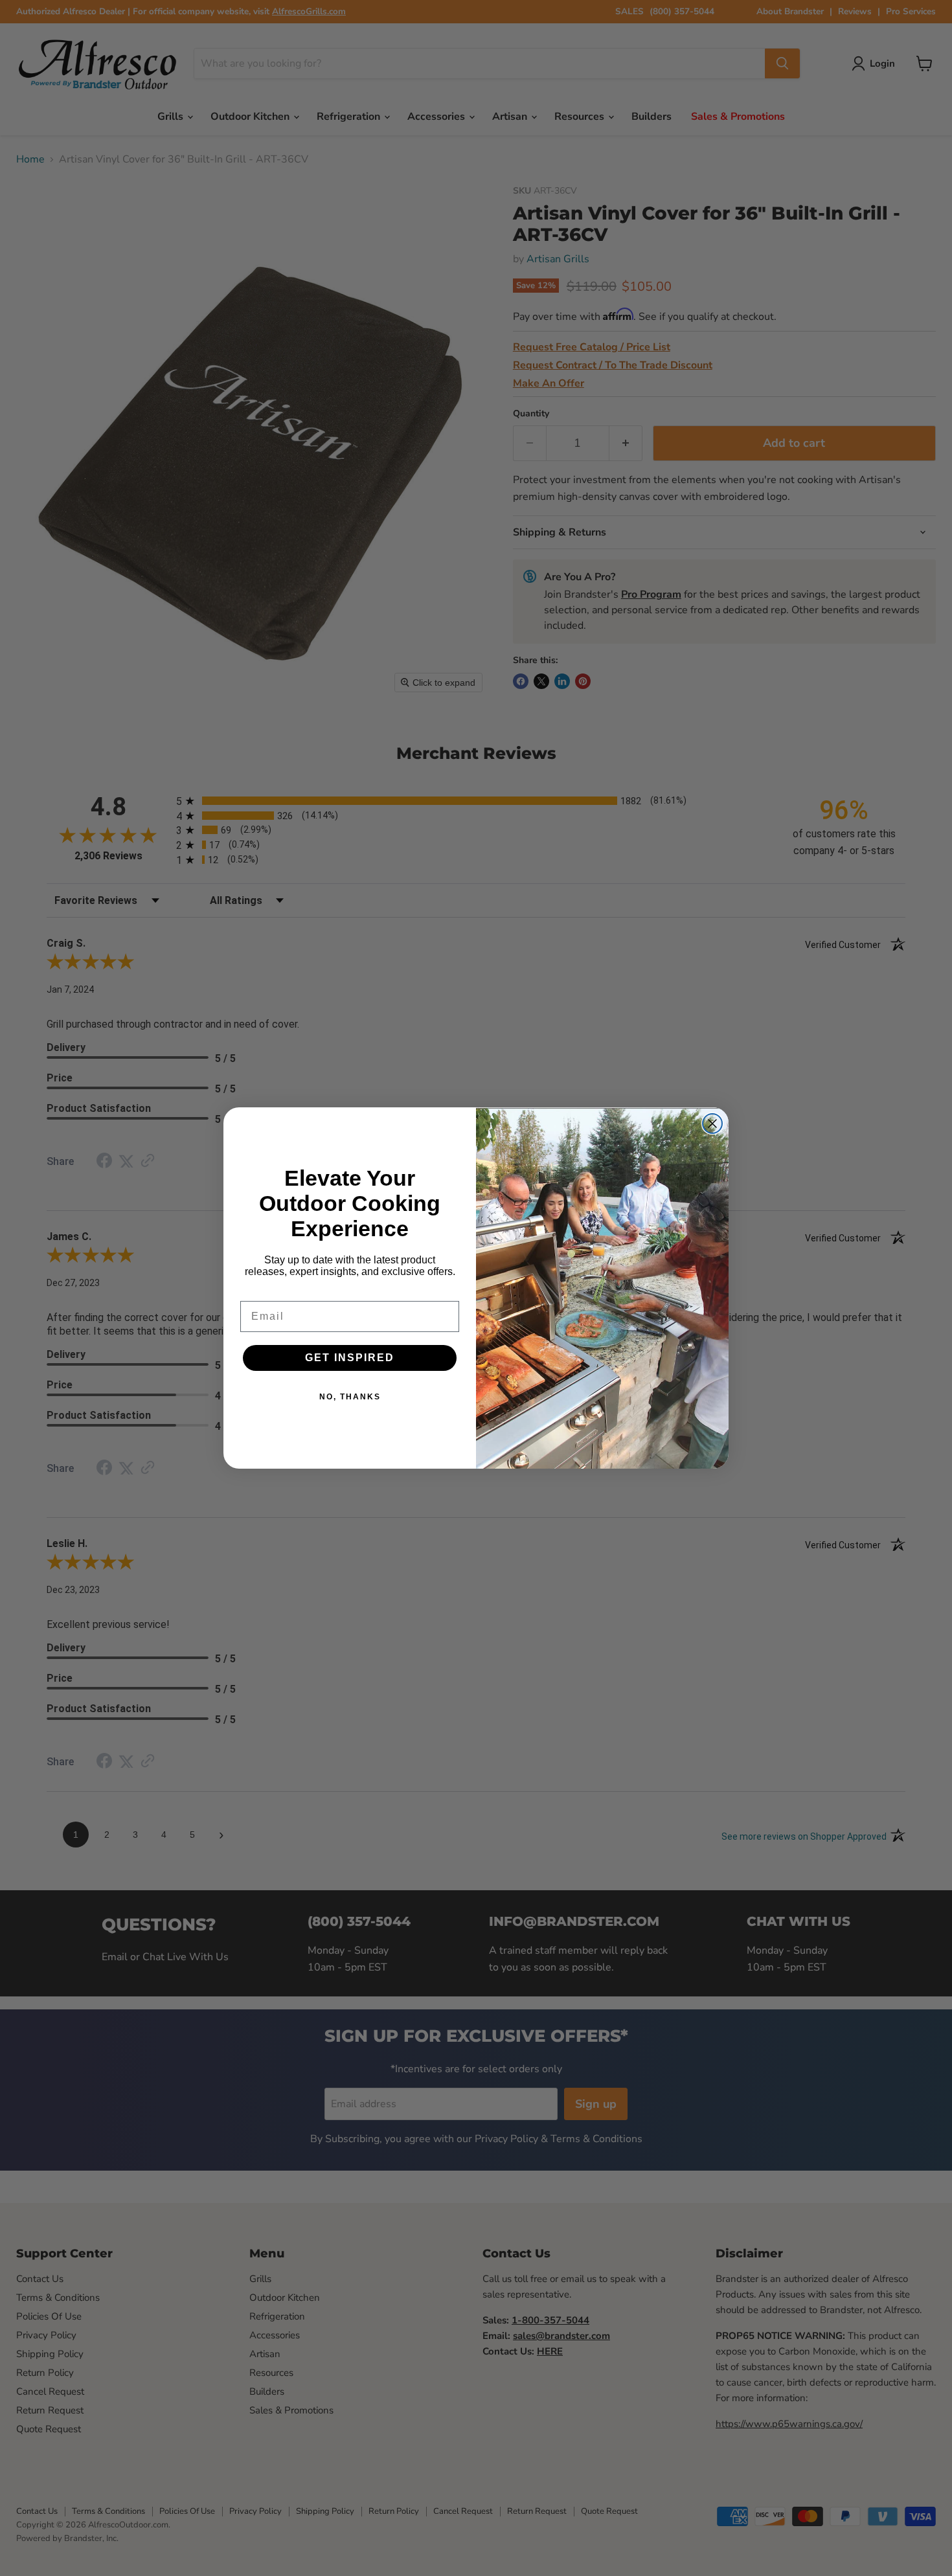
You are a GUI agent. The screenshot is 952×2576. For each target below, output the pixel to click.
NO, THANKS (350, 1397)
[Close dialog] (712, 1124)
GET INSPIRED (350, 1358)
